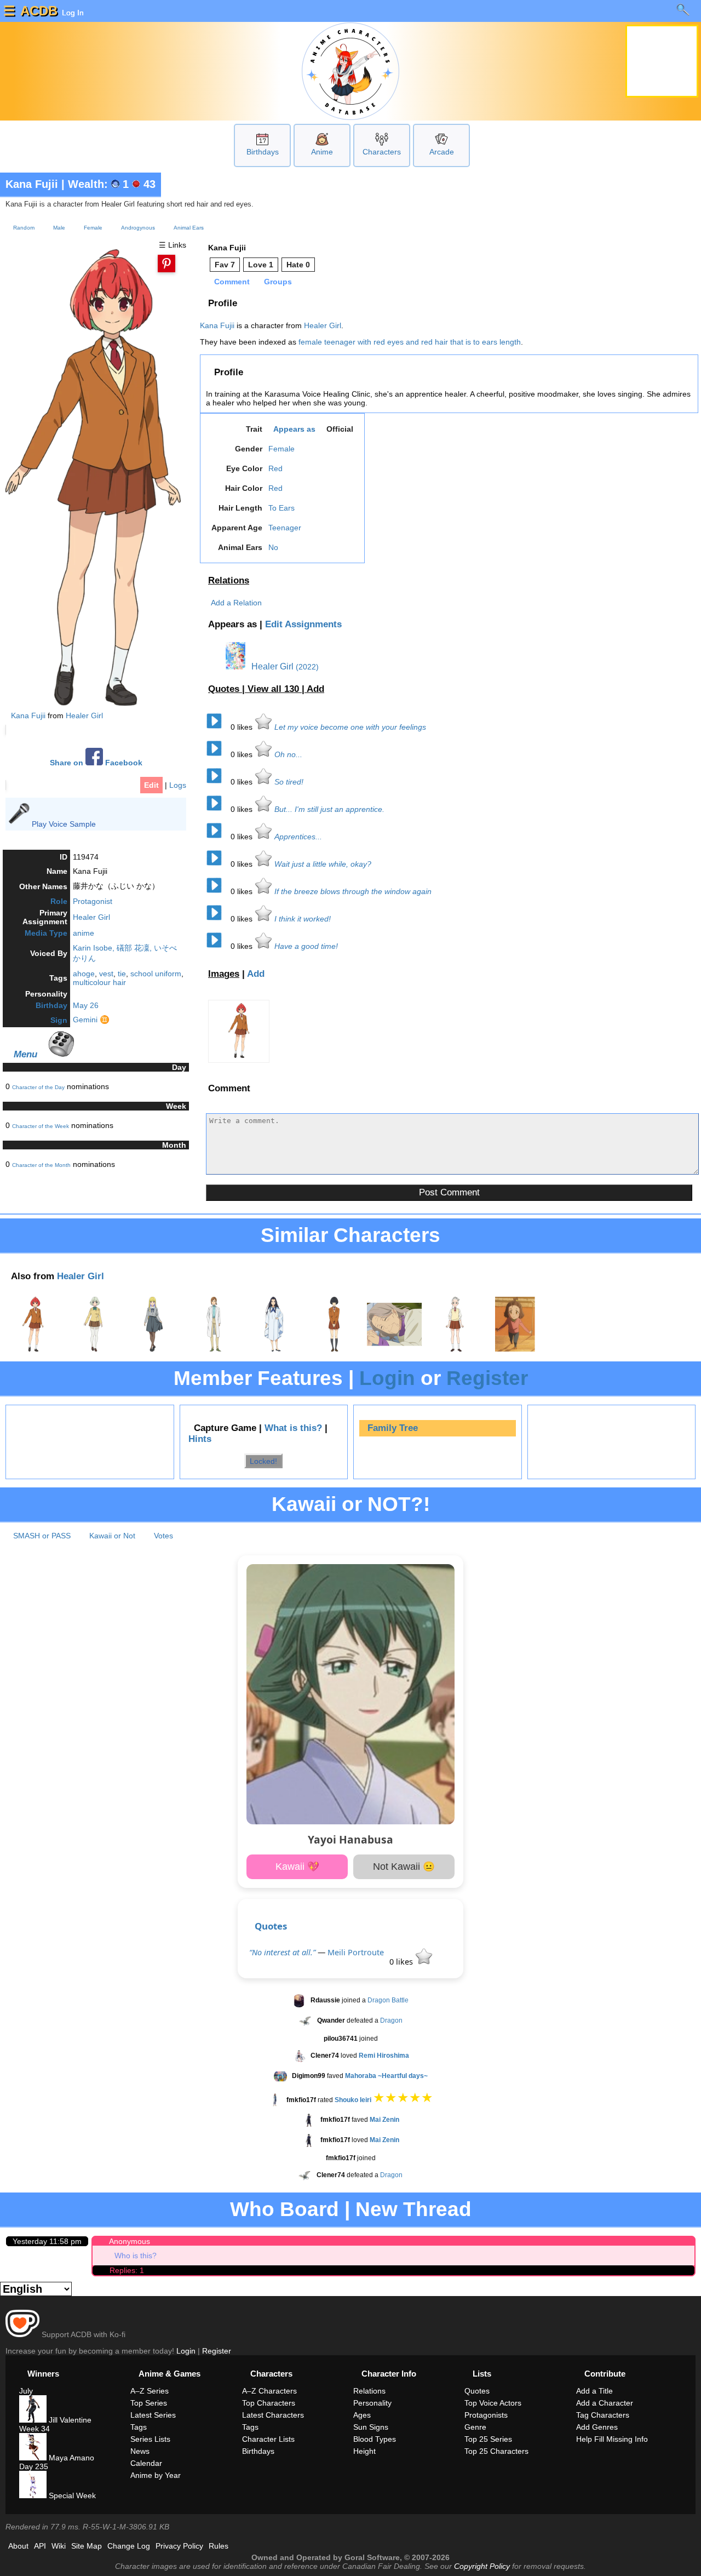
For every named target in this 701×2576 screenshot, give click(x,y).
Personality (372, 2403)
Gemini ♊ (91, 1020)
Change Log (129, 2546)
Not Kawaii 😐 (404, 1867)
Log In (72, 13)
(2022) (307, 667)
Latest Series (153, 2415)
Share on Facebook (96, 763)
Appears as (294, 429)
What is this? (293, 1428)
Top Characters (269, 2403)
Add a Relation (236, 603)
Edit (151, 785)
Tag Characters (603, 2415)
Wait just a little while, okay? (323, 864)
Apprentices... (298, 837)
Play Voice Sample (64, 824)
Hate (298, 265)
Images (224, 974)
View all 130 (275, 689)
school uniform (156, 974)
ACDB (39, 11)
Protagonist (93, 901)
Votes (163, 1536)
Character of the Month (41, 1165)
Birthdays (263, 152)
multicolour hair (99, 982)
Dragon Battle (388, 2000)
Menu (25, 1054)
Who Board (285, 2209)
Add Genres (597, 2427)
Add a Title (594, 2391)
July (26, 2391)
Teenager (285, 528)
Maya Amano (70, 2458)
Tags (139, 2427)
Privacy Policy (179, 2546)
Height (364, 2451)
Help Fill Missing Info (612, 2439)
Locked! (263, 1461)
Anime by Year (156, 2475)
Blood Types (375, 2439)
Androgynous (138, 228)
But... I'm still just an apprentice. (329, 809)
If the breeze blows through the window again (353, 891)
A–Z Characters (269, 2391)
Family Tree (393, 1428)
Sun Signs (371, 2427)
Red (275, 468)
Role (59, 901)
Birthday (51, 1005)
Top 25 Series (488, 2439)
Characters (382, 152)
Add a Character (605, 2403)
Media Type (46, 933)
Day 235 (34, 2466)
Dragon (391, 2020)
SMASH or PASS (42, 1536)
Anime (322, 152)
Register (487, 1378)
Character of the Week (41, 1126)
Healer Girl (84, 715)
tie (122, 974)
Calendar (146, 2463)
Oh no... (288, 754)
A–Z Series (150, 2391)
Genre (475, 2427)
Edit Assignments (303, 624)
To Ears (281, 508)
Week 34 (35, 2429)
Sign (59, 1020)
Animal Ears (189, 228)
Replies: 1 (127, 2270)
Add (315, 689)
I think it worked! (303, 919)
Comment (232, 282)
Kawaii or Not (112, 1536)
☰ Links (173, 245)
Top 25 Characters (496, 2451)
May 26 (86, 1005)
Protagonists (486, 2415)
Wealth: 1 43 (112, 184)
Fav (225, 265)
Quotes (271, 1926)
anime (84, 933)
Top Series (149, 2403)
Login (387, 1378)
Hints (200, 1439)
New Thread (413, 2209)
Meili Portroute (356, 1952)
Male (59, 228)
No (273, 547)
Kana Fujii (32, 184)
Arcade (442, 152)
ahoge (84, 974)
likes (243, 727)
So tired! (289, 782)
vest (106, 974)
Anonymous (130, 2241)
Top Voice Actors (493, 2403)
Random (24, 228)
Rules (219, 2546)
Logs (178, 785)
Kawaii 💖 (297, 1867)
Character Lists (268, 2439)
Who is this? (136, 2256)
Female (93, 228)
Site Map (87, 2546)
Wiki (59, 2546)
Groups (278, 282)
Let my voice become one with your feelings (350, 727)
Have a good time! (306, 946)
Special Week (71, 2495)
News (140, 2451)
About (18, 2546)
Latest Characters (273, 2415)
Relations (229, 580)
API (40, 2546)
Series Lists (150, 2439)
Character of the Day (38, 1087)
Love (261, 265)
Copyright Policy (482, 2566)
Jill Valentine (69, 2420)
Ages (362, 2415)
